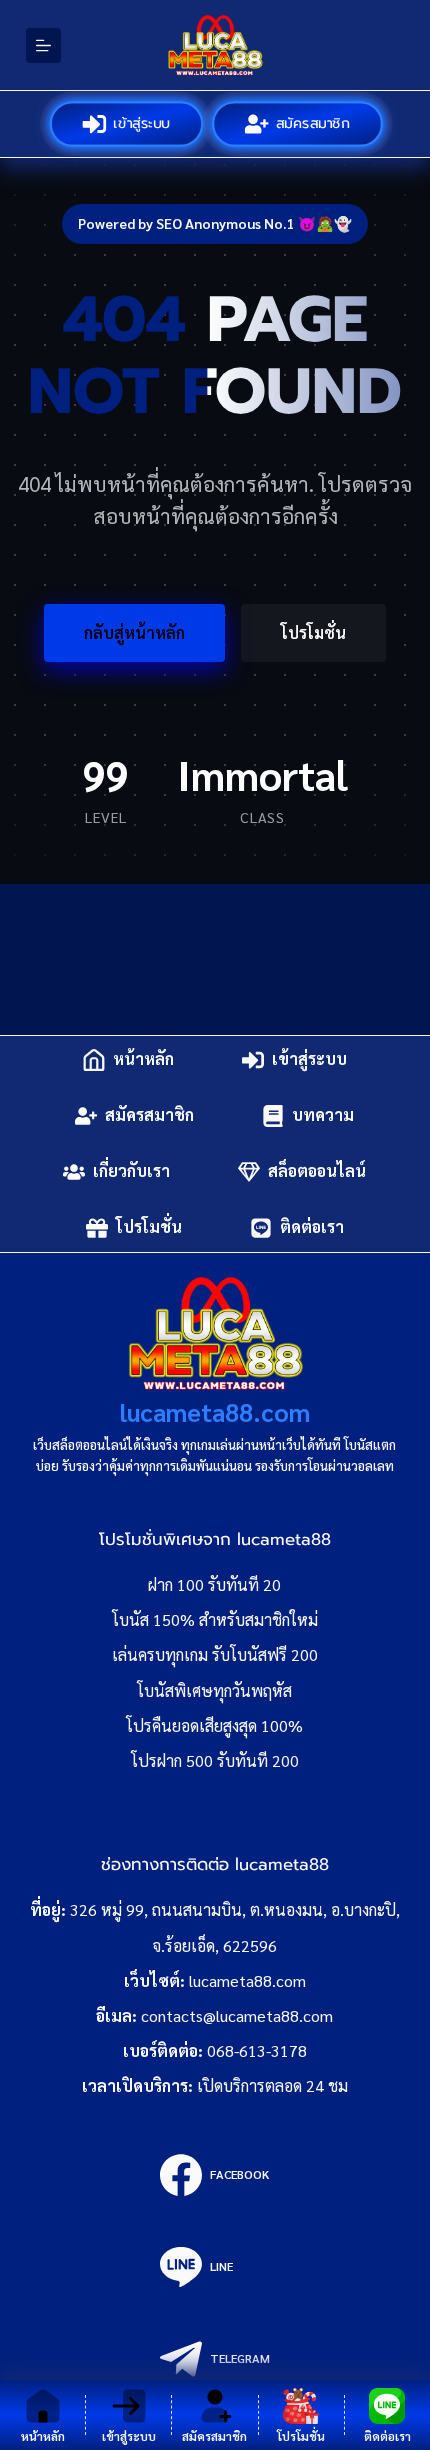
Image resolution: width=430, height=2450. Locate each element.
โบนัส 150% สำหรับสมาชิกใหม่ (215, 1619)
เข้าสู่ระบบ (141, 123)
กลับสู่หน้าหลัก (134, 632)
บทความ (323, 1115)
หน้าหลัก (143, 1059)
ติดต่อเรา (312, 1227)
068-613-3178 (257, 2050)
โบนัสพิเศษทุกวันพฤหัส (214, 1690)
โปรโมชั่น (313, 632)
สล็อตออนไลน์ (317, 1171)
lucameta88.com (215, 1411)
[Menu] (43, 45)
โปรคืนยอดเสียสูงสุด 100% (214, 1725)
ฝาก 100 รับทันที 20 (214, 1584)
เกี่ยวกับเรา (131, 1171)
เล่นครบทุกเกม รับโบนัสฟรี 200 (215, 1654)
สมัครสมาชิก (312, 123)
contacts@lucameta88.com (237, 2015)
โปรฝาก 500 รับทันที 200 (215, 1760)
